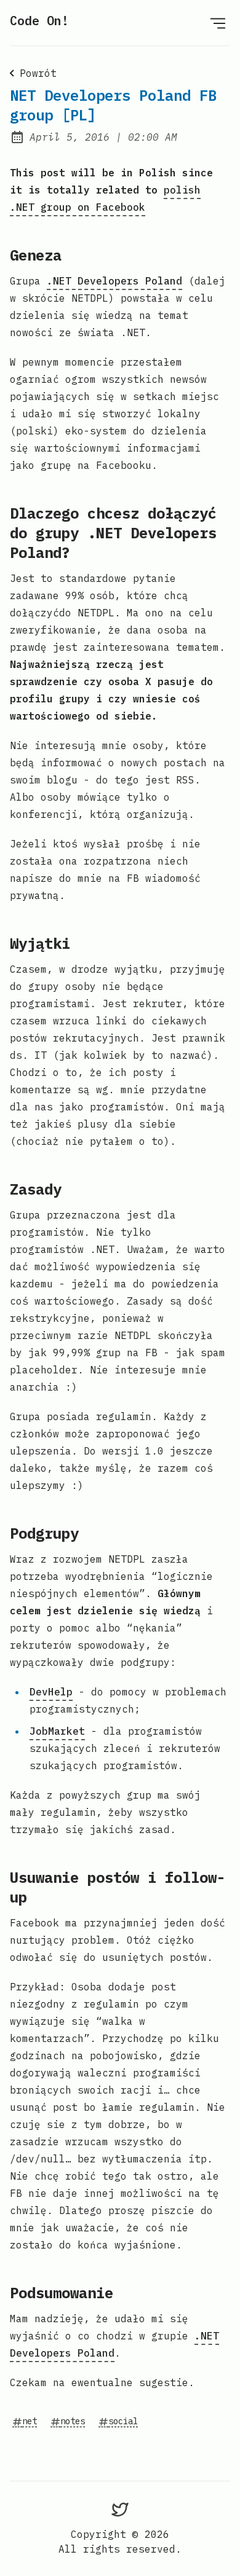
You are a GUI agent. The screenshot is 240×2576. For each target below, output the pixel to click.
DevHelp (51, 1692)
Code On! (39, 21)
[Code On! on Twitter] (120, 2509)
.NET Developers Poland (114, 281)
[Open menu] (218, 23)
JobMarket (57, 1731)
